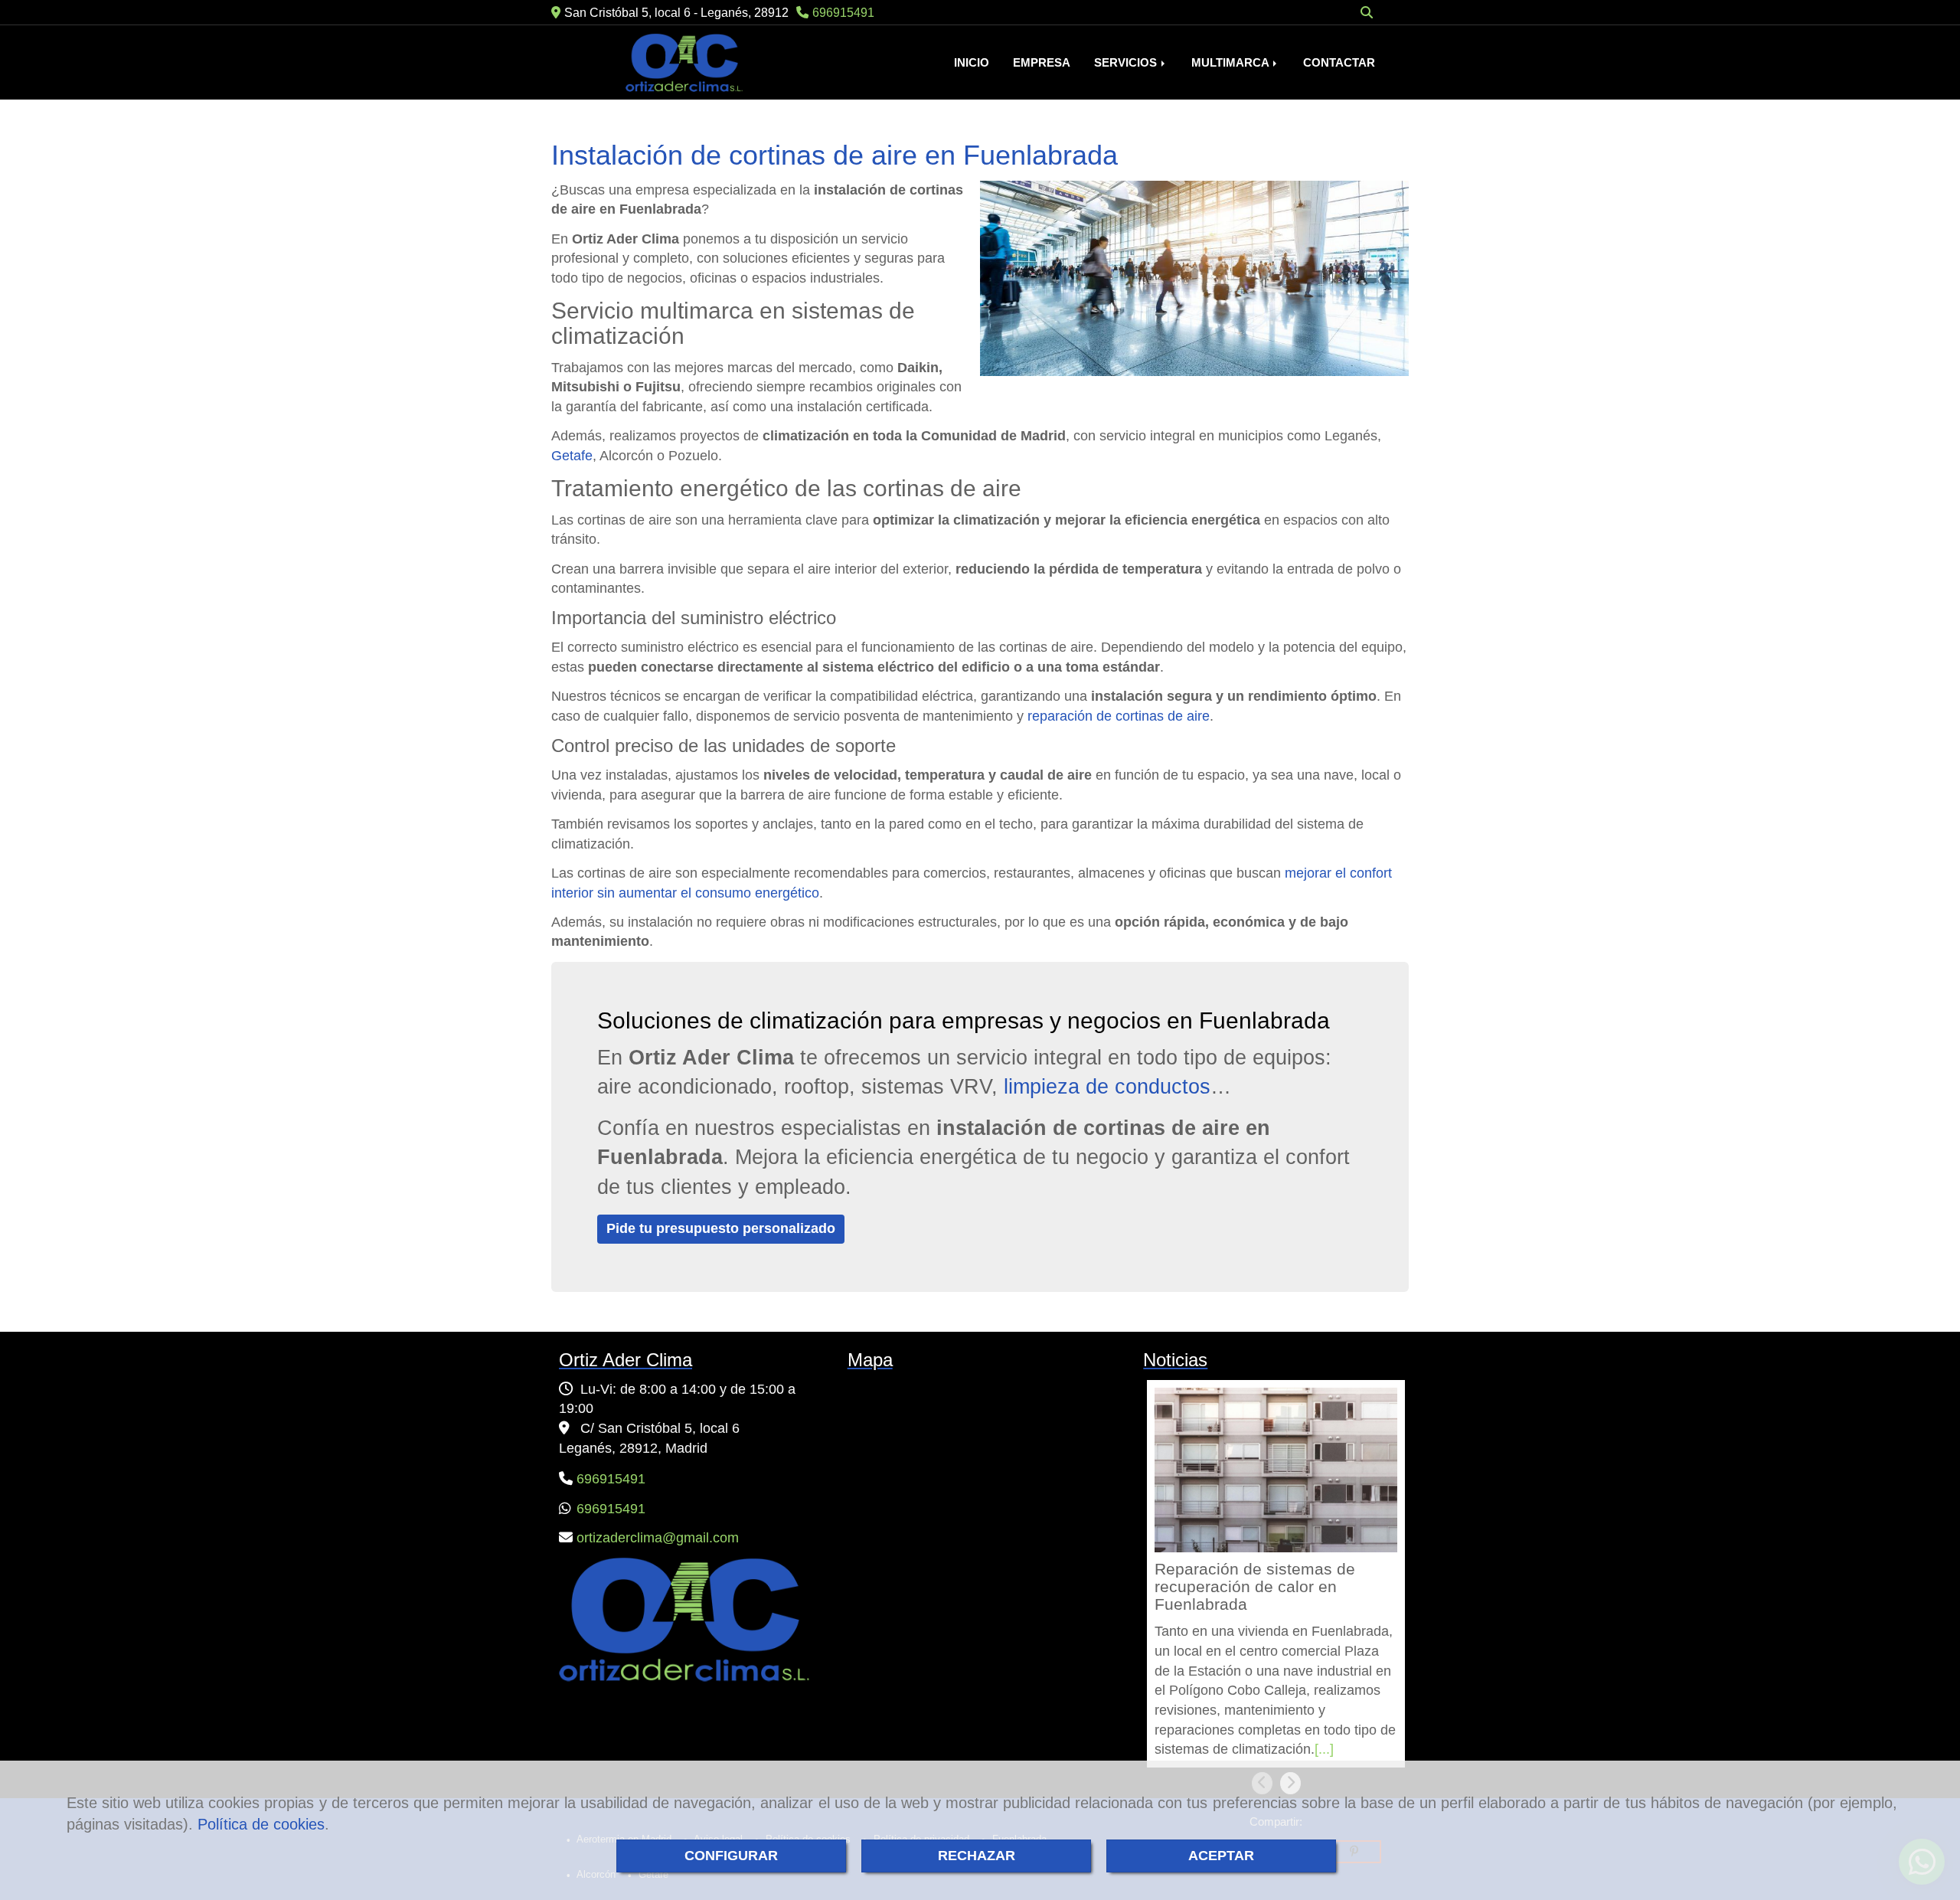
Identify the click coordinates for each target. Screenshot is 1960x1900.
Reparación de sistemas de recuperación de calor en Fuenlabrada (1255, 1588)
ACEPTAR (1221, 1856)
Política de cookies (261, 1824)
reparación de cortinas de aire (1119, 716)
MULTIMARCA (1232, 63)
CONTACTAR (1339, 63)
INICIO (972, 63)
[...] (1324, 1749)
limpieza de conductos (1107, 1087)
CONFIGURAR (731, 1856)
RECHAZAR (977, 1856)
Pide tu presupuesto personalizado (721, 1228)
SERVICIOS (1127, 63)
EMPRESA (1042, 63)
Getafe (572, 456)
